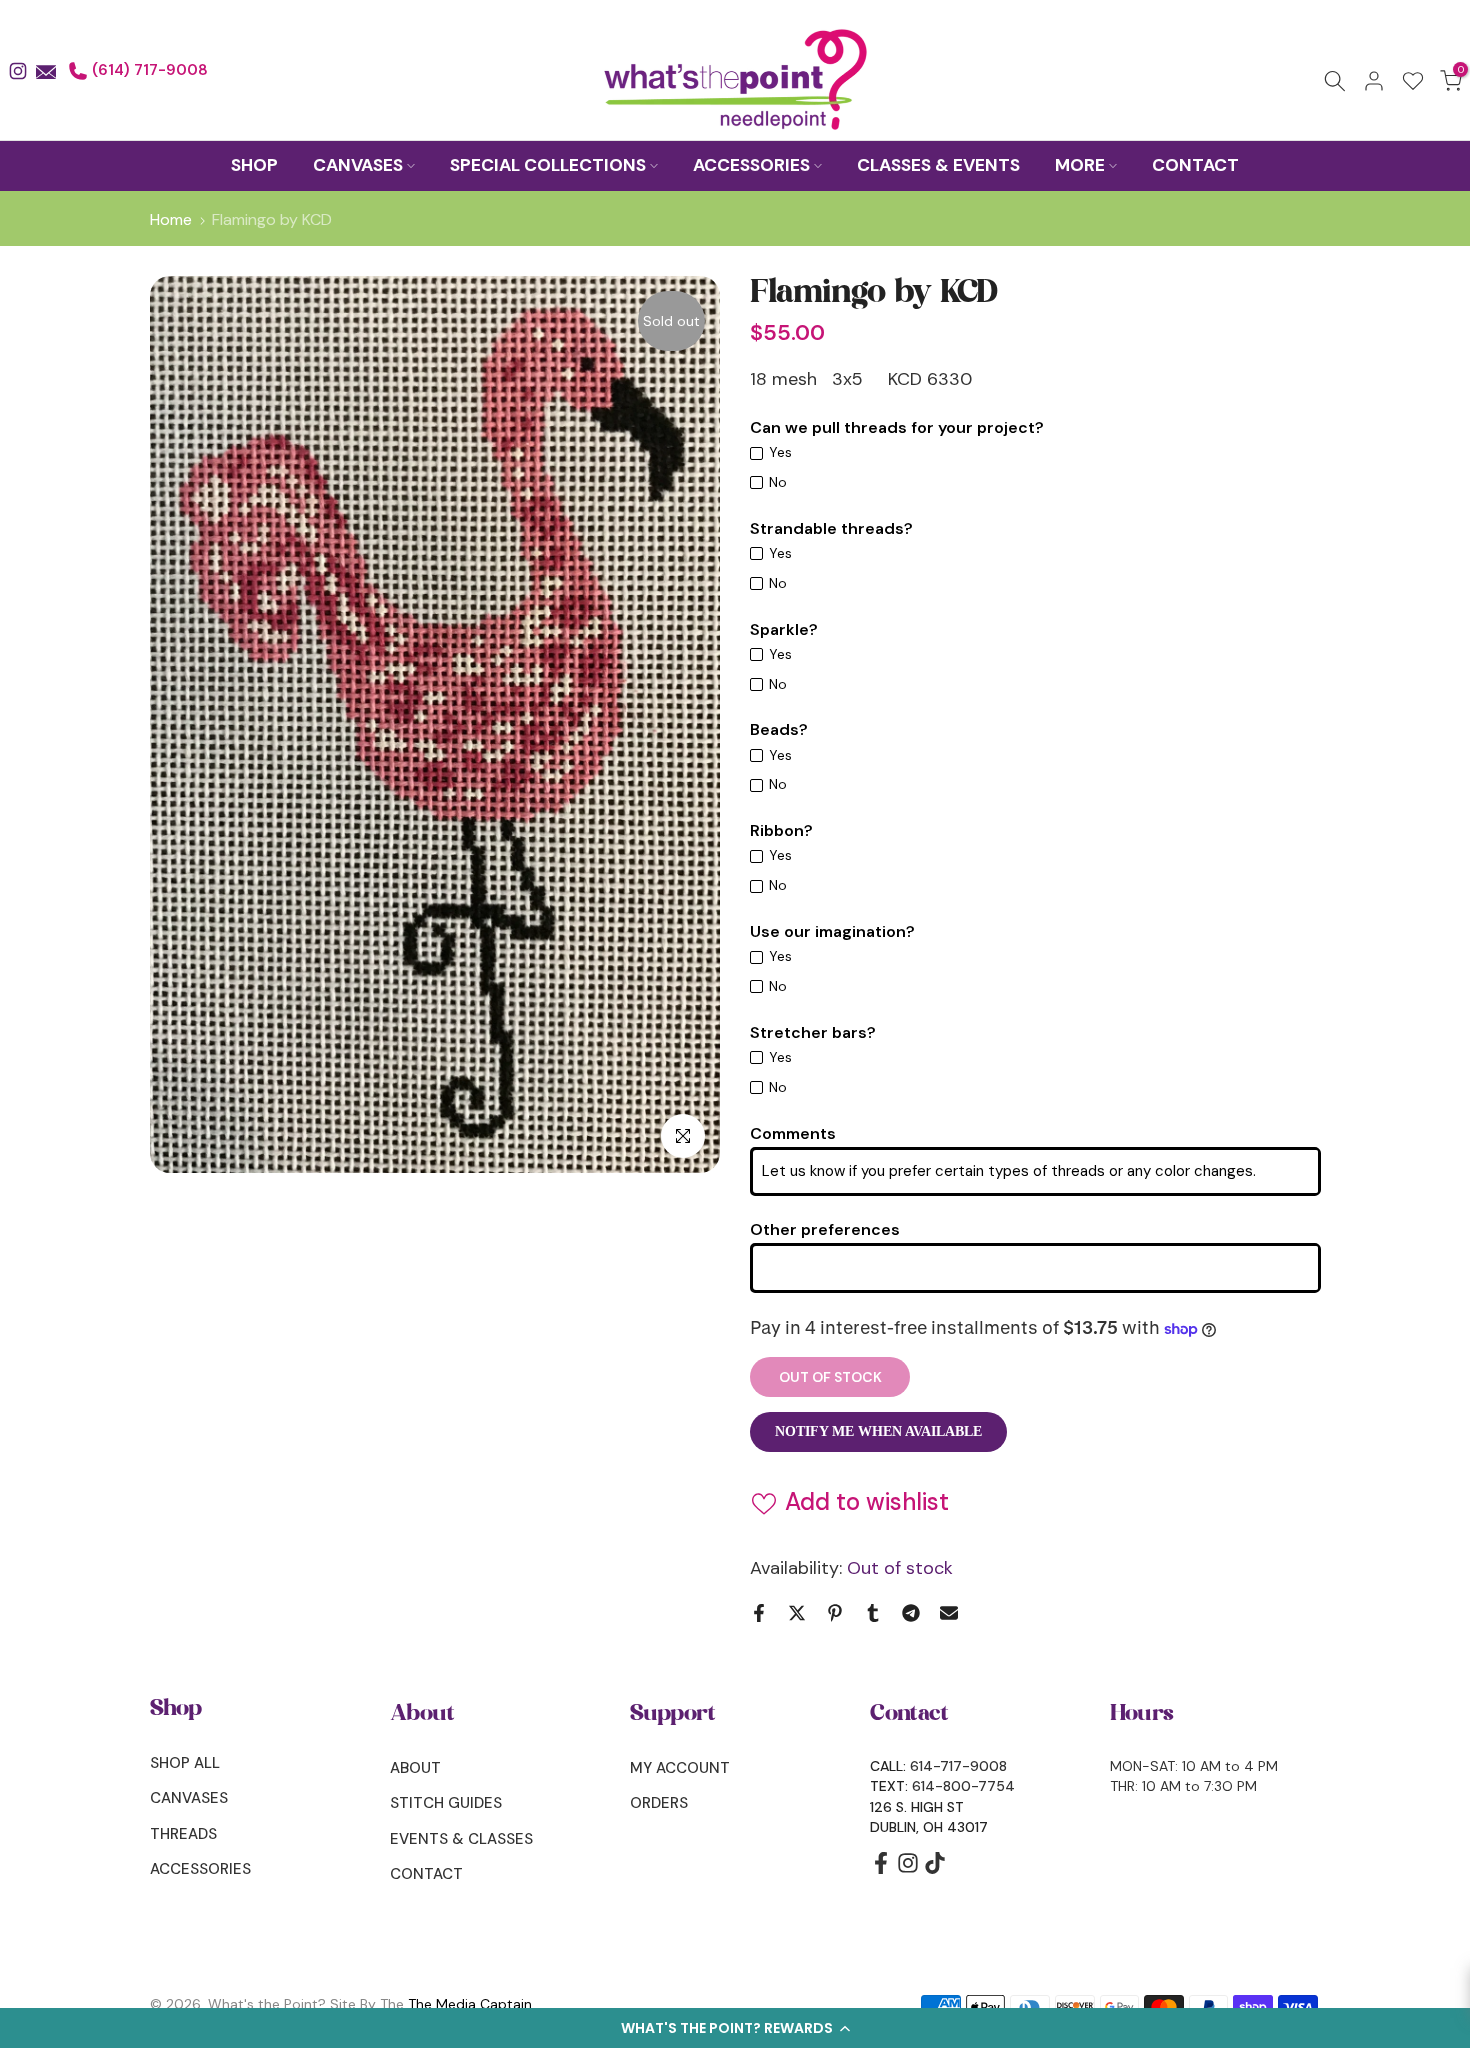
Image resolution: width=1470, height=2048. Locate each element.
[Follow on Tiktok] (935, 1869)
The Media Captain (470, 2004)
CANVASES (358, 165)
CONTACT (1195, 165)
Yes (780, 452)
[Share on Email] (949, 1613)
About (415, 1768)
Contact (426, 1874)
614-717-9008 (958, 1766)
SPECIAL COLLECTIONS (548, 165)
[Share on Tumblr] (873, 1613)
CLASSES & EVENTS (938, 165)
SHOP (254, 165)
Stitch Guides (446, 1803)
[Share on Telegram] (911, 1613)
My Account (680, 1768)
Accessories (200, 1869)
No (778, 482)
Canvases (189, 1798)
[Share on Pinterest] (835, 1613)
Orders (659, 1803)
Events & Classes (461, 1839)
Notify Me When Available (878, 1431)
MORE (1080, 165)
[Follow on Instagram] (908, 1869)
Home (171, 220)
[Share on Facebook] (759, 1613)
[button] (735, 2028)
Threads (183, 1834)
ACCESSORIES (751, 165)
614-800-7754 (963, 1786)
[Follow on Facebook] (881, 1869)
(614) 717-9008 (148, 70)
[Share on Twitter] (797, 1613)
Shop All (185, 1763)
